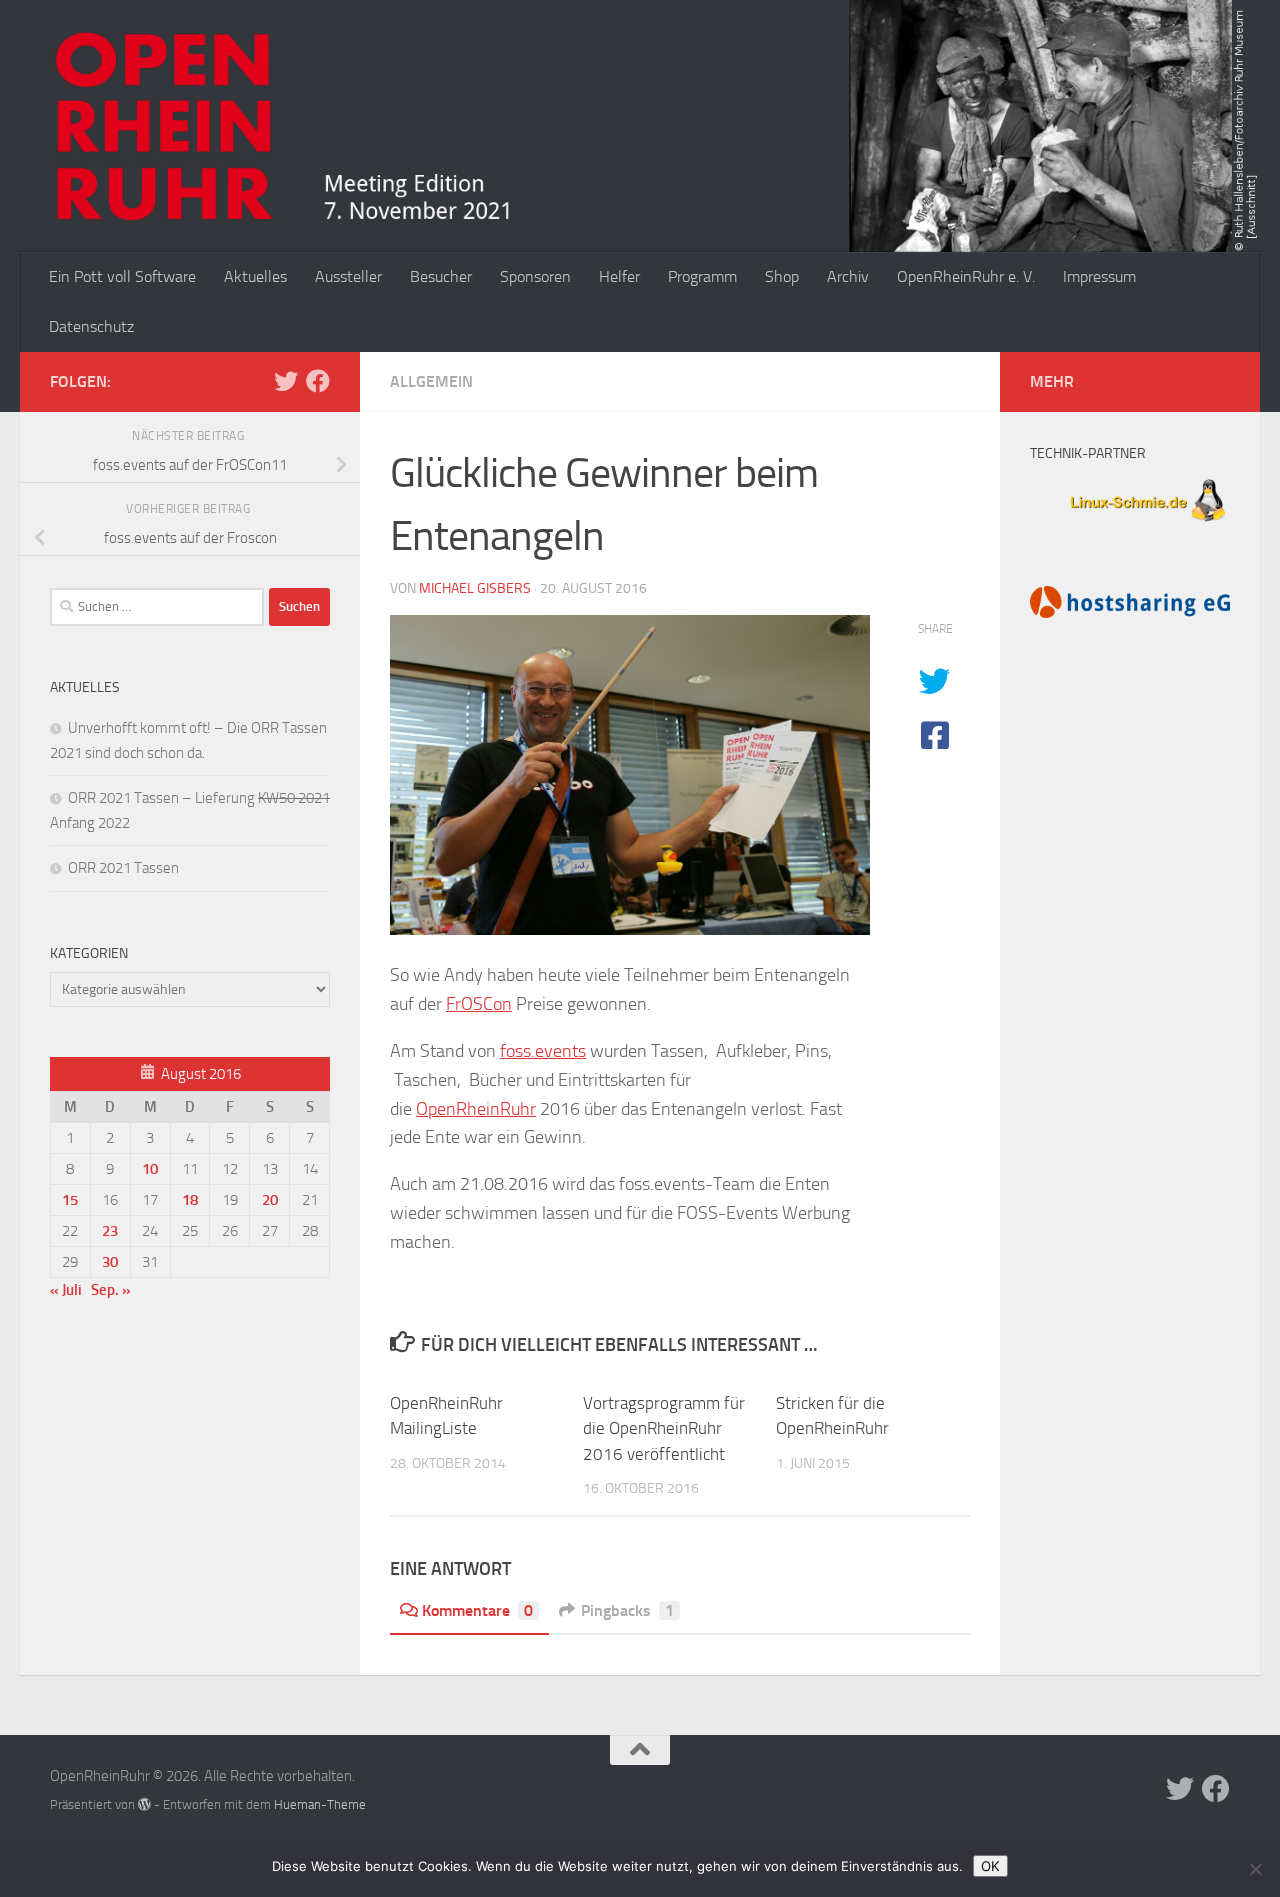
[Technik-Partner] (1130, 524)
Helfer (619, 276)
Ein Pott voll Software (122, 276)
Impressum (1099, 276)
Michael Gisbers (475, 588)
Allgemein (431, 381)
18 (190, 1200)
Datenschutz (91, 326)
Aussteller (348, 276)
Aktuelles (255, 276)
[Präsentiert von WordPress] (144, 1804)
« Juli (66, 1290)
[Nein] (1255, 1869)
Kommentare (477, 1610)
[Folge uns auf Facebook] (318, 381)
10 (150, 1169)
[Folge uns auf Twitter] (286, 381)
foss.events (543, 1051)
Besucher (441, 276)
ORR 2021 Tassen (123, 868)
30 (110, 1262)
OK (990, 1866)
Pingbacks (627, 1610)
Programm (702, 276)
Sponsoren (535, 276)
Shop (782, 276)
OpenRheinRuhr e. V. (966, 276)
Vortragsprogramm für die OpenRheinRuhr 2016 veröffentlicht (664, 1428)
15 (70, 1200)
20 (270, 1200)
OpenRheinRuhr (476, 1109)
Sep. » (111, 1290)
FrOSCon (479, 1004)
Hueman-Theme (320, 1804)
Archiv (848, 276)
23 (110, 1231)
